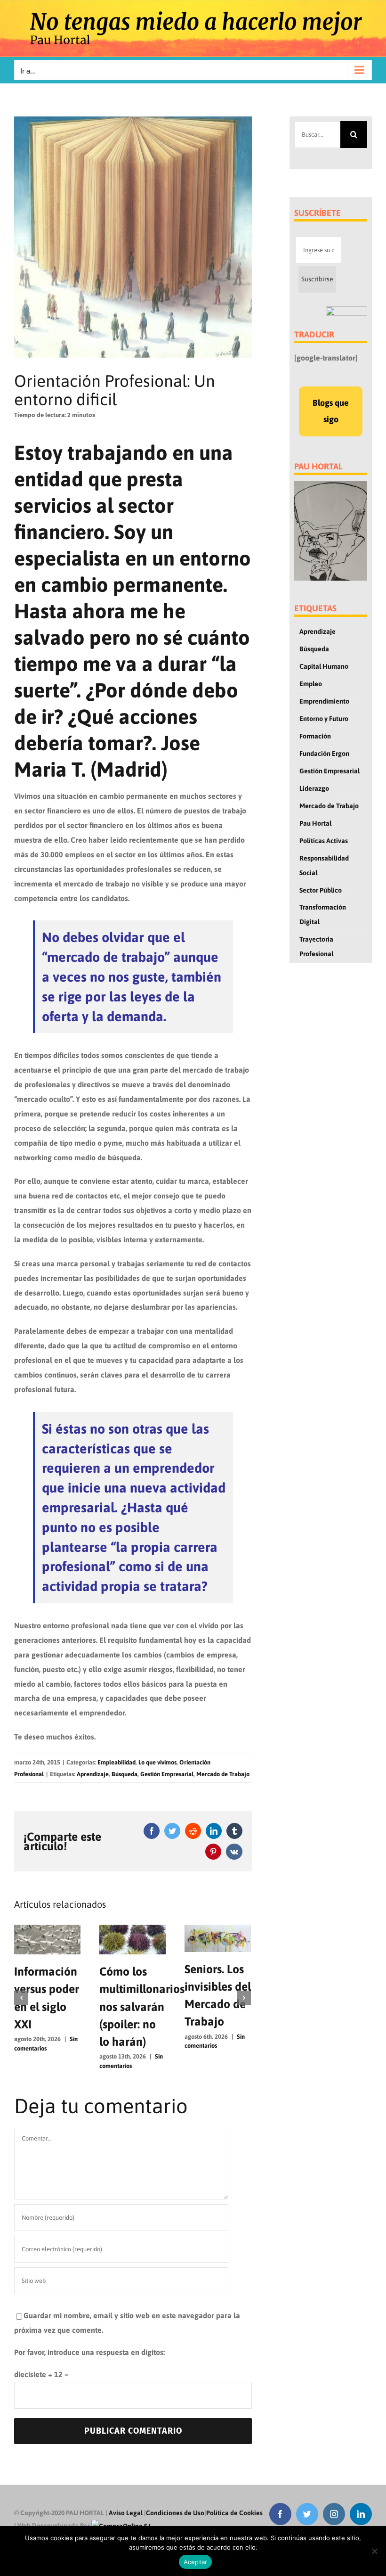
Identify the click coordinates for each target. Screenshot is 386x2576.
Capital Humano (324, 666)
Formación (315, 736)
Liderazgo (314, 788)
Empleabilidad (117, 1762)
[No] (374, 2551)
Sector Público (321, 890)
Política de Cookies (234, 2513)
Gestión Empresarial (167, 1774)
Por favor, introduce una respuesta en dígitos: (89, 2352)
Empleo (311, 684)
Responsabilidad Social (324, 866)
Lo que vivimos (157, 1762)
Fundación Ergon (324, 754)
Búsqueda (125, 1774)
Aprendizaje (93, 1774)
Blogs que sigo (331, 411)
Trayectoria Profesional (316, 947)
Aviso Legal (126, 2513)
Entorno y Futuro (324, 719)
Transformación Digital (323, 915)
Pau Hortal (315, 823)
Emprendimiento (324, 701)
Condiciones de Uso (175, 2513)
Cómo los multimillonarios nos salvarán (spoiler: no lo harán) (119, 2006)
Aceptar (196, 2562)
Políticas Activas (324, 841)
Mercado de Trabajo (223, 1774)
